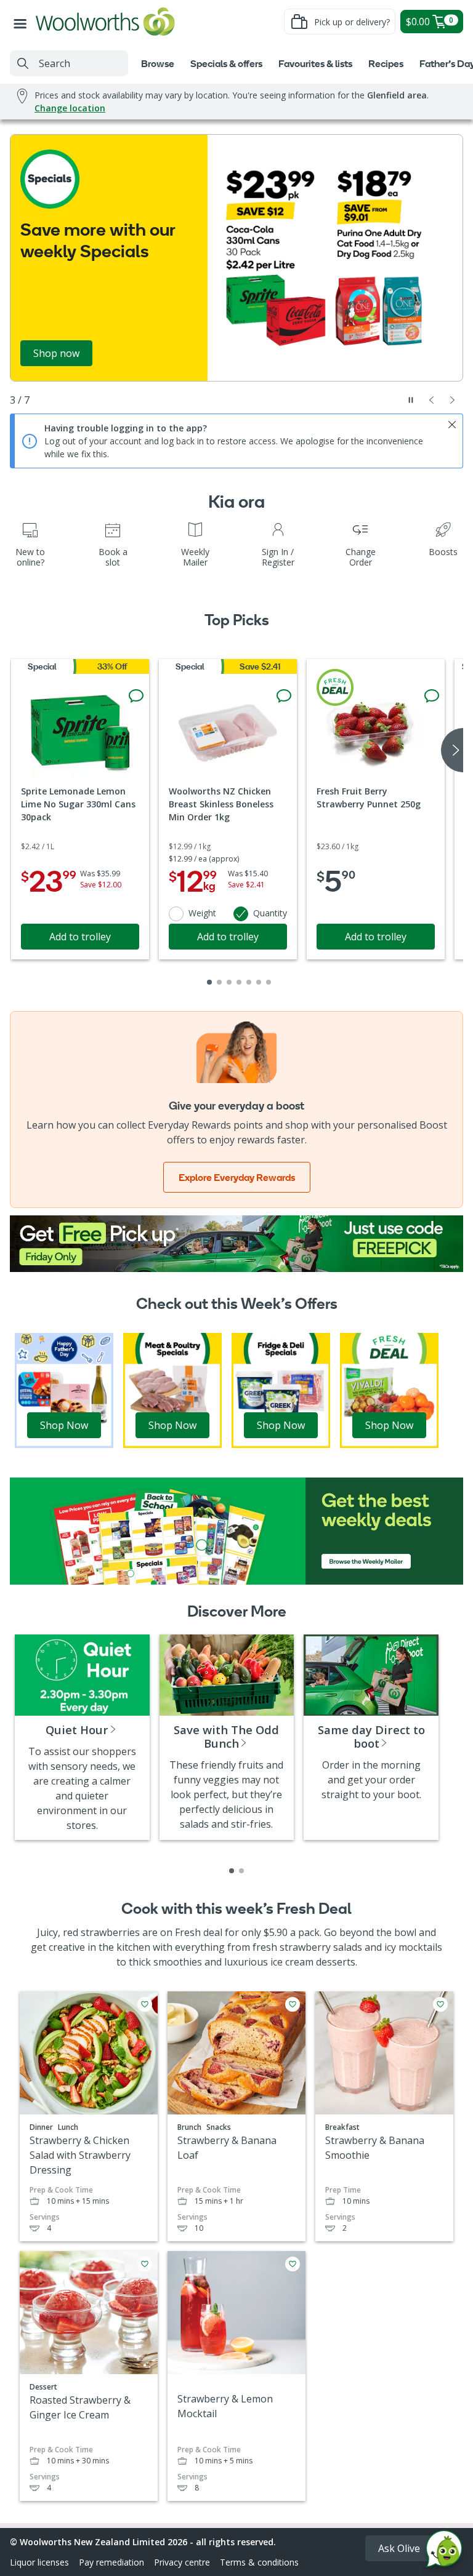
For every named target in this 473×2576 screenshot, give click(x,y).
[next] (452, 750)
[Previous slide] (432, 400)
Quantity (270, 913)
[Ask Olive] (444, 2552)
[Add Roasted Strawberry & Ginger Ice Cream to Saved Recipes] (145, 2264)
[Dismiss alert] (452, 425)
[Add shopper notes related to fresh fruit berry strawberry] (432, 696)
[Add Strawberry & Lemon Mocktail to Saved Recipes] (293, 2264)
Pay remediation (111, 2562)
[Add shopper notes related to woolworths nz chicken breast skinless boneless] (284, 696)
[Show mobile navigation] (23, 22)
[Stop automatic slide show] (411, 400)
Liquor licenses (39, 2562)
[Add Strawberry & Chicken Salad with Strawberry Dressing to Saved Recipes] (145, 2004)
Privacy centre (182, 2562)
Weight (202, 913)
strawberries (110, 1932)
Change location (70, 108)
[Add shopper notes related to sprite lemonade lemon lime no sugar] (136, 696)
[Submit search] (23, 63)
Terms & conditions (259, 2562)
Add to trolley (80, 937)
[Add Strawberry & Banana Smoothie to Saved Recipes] (440, 2004)
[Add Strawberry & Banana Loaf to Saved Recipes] (293, 2004)
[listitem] (232, 1871)
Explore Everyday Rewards (237, 1177)
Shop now (56, 353)
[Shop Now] (64, 1390)
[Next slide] (453, 400)
